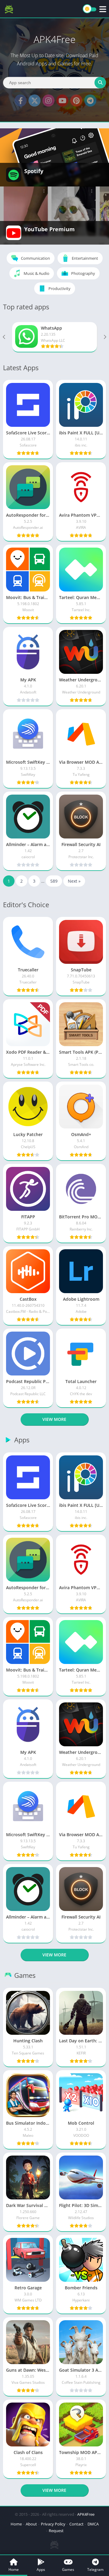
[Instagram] (48, 100)
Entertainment (85, 258)
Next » (74, 881)
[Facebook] (21, 100)
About (31, 2524)
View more (54, 1419)
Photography (83, 273)
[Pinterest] (76, 100)
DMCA (93, 2524)
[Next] (104, 337)
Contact (76, 2524)
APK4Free (86, 2514)
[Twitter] (35, 100)
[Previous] (5, 337)
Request (56, 2531)
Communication (35, 258)
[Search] (100, 83)
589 (54, 881)
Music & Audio (36, 273)
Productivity (59, 288)
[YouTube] (62, 100)
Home (16, 2524)
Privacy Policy (53, 2524)
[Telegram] (90, 100)
